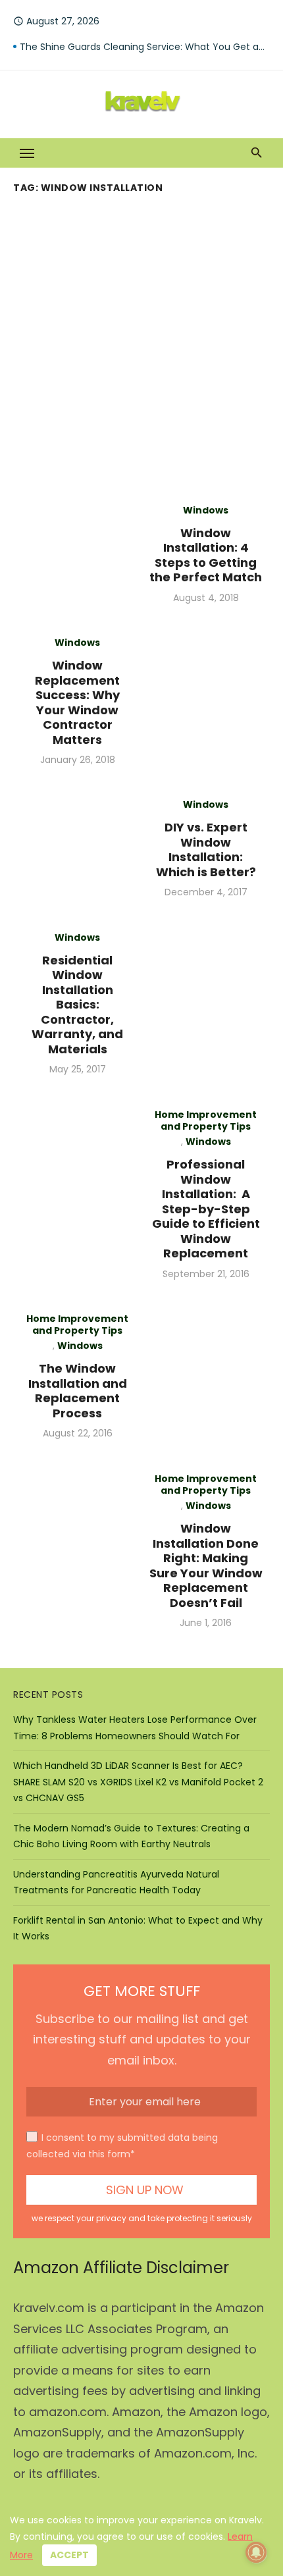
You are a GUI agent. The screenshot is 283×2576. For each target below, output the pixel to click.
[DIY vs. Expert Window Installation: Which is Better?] (77, 848)
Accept (69, 2555)
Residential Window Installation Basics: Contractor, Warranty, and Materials (77, 1005)
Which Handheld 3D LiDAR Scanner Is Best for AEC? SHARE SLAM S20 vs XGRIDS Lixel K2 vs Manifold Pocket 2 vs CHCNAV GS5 (138, 1782)
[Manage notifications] (256, 2552)
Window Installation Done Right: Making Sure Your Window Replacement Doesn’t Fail (206, 1565)
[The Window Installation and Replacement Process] (206, 1376)
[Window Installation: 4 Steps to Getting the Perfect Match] (77, 554)
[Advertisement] (141, 346)
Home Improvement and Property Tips (206, 1120)
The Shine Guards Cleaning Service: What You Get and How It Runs (145, 47)
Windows (206, 510)
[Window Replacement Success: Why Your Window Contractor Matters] (206, 701)
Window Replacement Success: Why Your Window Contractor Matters (77, 702)
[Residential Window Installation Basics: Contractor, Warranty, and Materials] (206, 1004)
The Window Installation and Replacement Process (78, 1391)
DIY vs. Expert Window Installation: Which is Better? (206, 850)
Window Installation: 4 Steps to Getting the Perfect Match (206, 555)
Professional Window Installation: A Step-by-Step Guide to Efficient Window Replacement (206, 1209)
